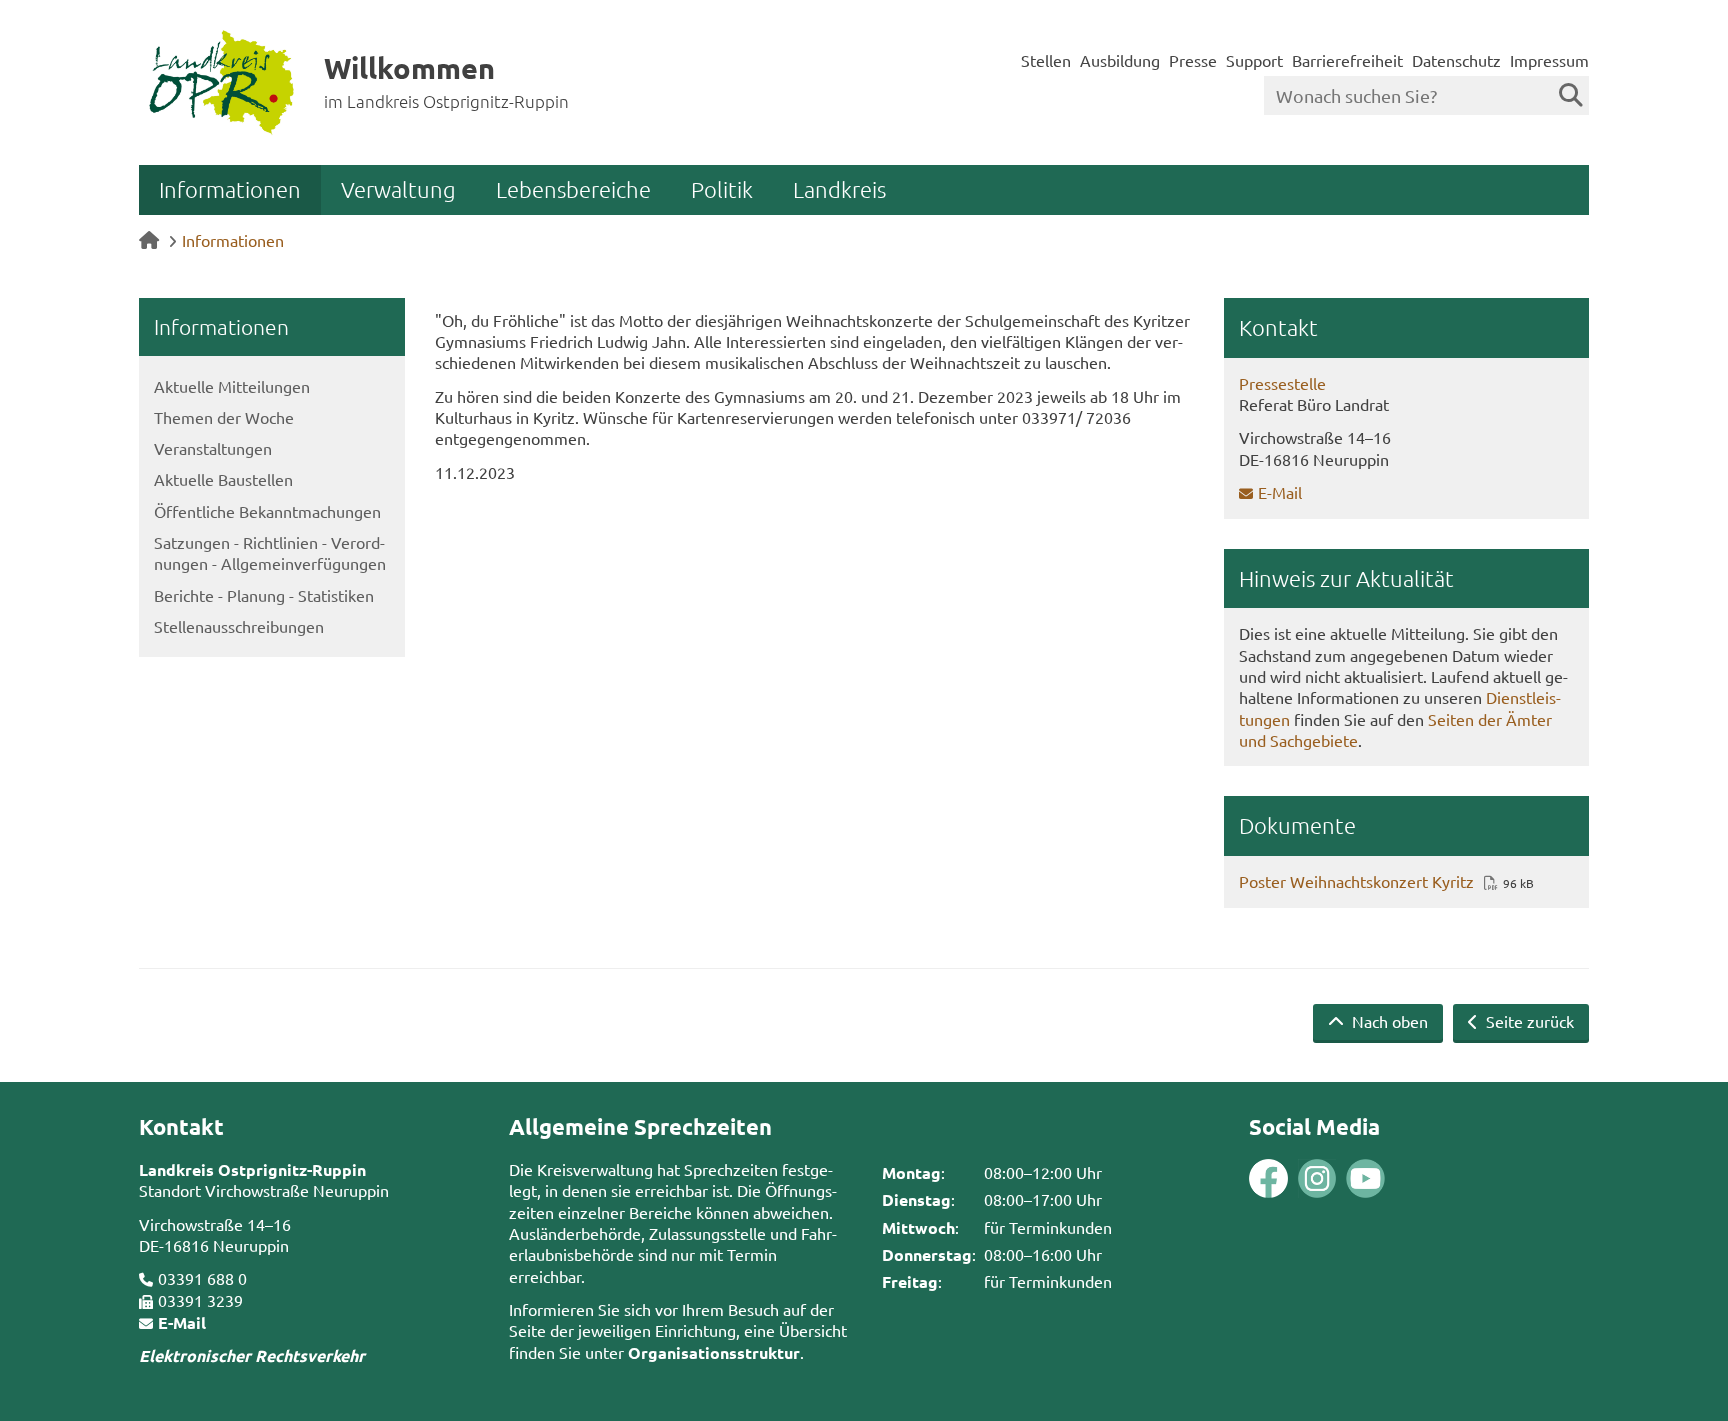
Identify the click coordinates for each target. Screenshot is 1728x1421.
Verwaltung (398, 189)
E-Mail (1280, 492)
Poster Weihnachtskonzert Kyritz (1356, 881)
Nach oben (1388, 1021)
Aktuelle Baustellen (223, 479)
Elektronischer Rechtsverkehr (252, 1355)
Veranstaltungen (213, 448)
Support (1254, 60)
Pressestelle (1282, 383)
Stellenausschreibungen (239, 626)
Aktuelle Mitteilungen (232, 386)
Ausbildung (1120, 60)
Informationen (230, 189)
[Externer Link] (1268, 1180)
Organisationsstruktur (714, 1352)
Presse (1193, 60)
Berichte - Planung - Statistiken (264, 595)
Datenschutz (1456, 60)
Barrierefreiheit (1347, 60)
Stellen (1046, 60)
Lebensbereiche (573, 189)
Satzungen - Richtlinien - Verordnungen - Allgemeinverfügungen (270, 552)
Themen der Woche (224, 417)
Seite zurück (1528, 1021)
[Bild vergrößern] (1293, 1178)
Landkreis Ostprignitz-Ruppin (252, 1169)
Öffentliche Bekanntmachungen (267, 511)
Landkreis (839, 189)
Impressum (1549, 60)
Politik (722, 189)
